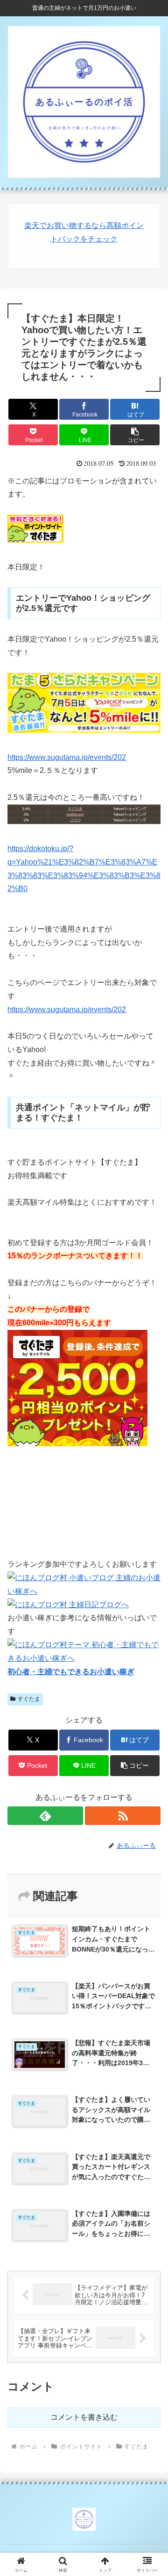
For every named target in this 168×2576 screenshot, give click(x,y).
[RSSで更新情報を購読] (123, 1816)
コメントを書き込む (84, 2417)
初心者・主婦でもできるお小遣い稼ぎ (71, 1672)
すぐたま (29, 1699)
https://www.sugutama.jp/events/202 (67, 757)
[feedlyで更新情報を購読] (45, 1816)
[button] (135, 435)
